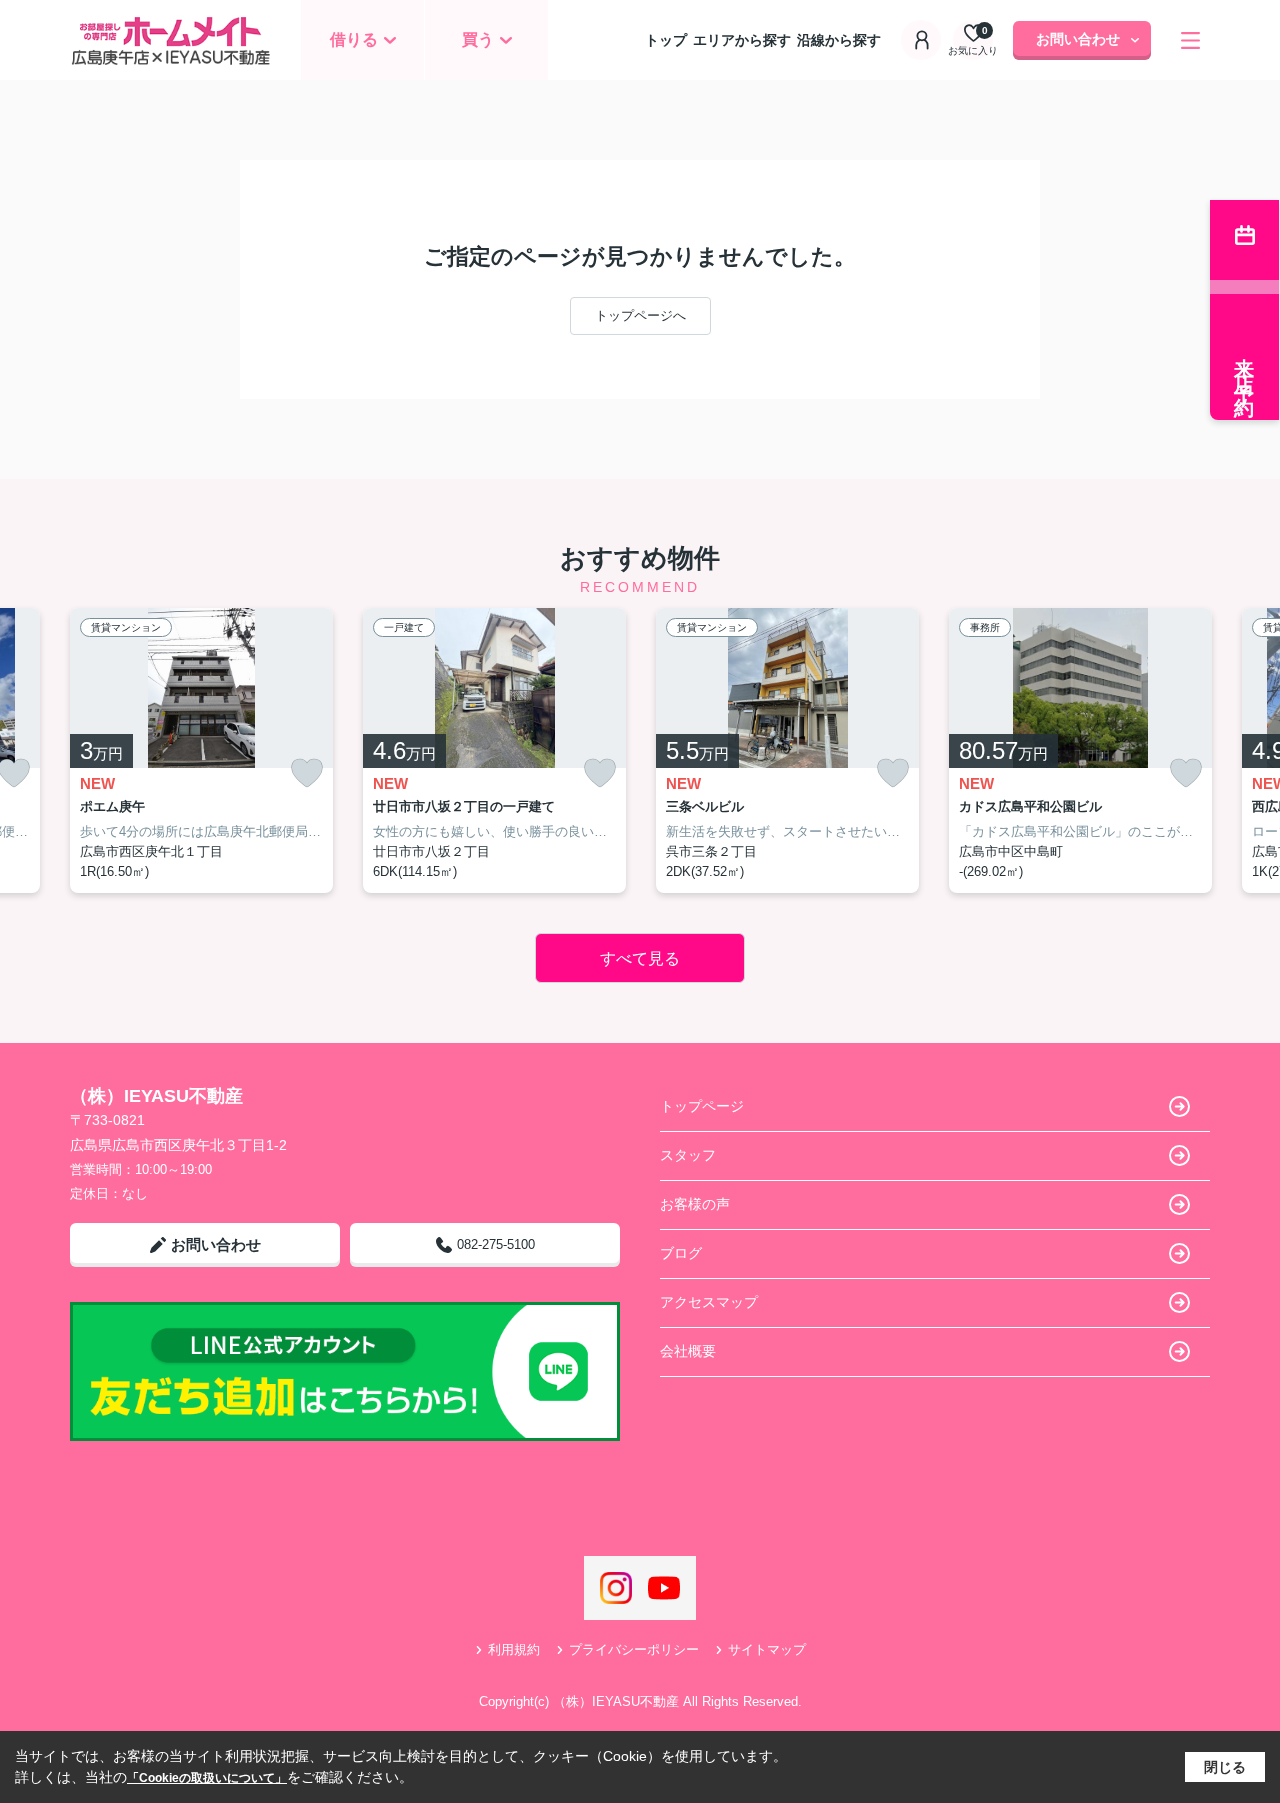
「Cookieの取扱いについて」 (207, 1778)
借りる (354, 39)
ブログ (681, 1253)
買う (478, 39)
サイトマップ (767, 1649)
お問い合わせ (1078, 39)
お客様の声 (695, 1204)
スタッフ (688, 1155)
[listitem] (201, 751)
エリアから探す (742, 40)
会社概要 (688, 1351)
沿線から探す (839, 40)
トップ (666, 40)
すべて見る (640, 958)
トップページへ (640, 315)
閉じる (1225, 1767)
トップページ (702, 1106)
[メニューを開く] (1190, 40)
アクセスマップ (709, 1302)
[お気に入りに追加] (307, 773)
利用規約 (514, 1649)
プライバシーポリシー (634, 1649)
